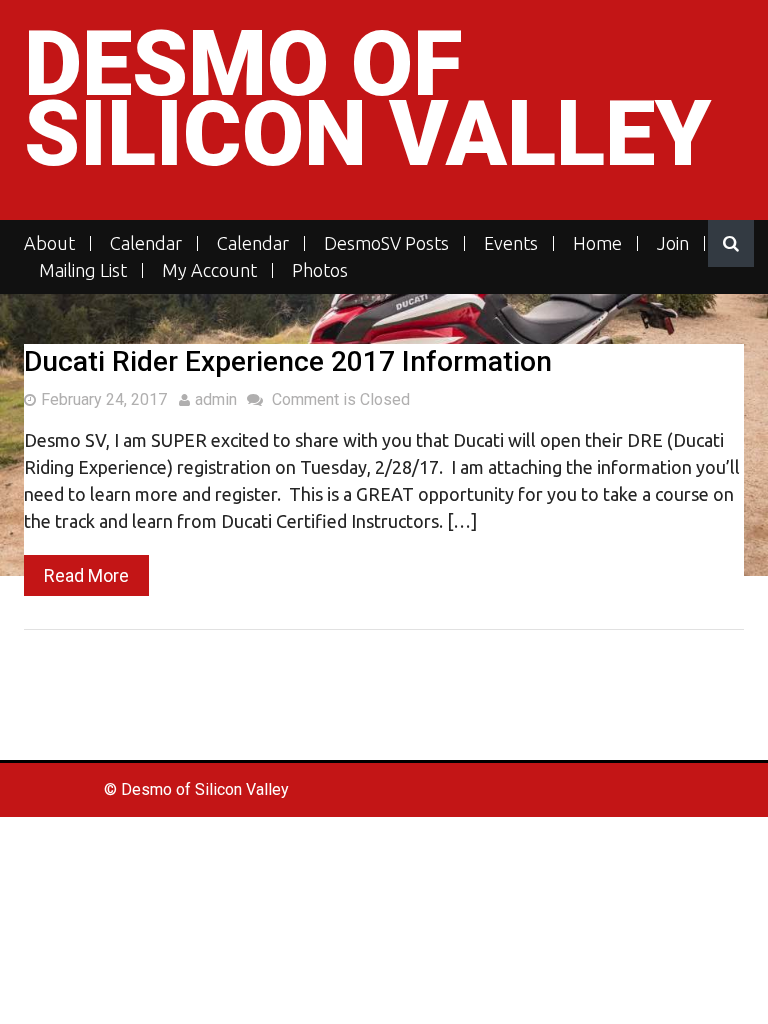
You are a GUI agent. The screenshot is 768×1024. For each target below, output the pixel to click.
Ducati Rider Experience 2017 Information (288, 361)
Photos (320, 270)
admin (216, 399)
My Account (209, 270)
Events (511, 243)
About (49, 243)
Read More (86, 575)
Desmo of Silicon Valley (367, 99)
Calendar (146, 243)
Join (673, 243)
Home (597, 243)
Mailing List (83, 270)
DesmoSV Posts (386, 243)
